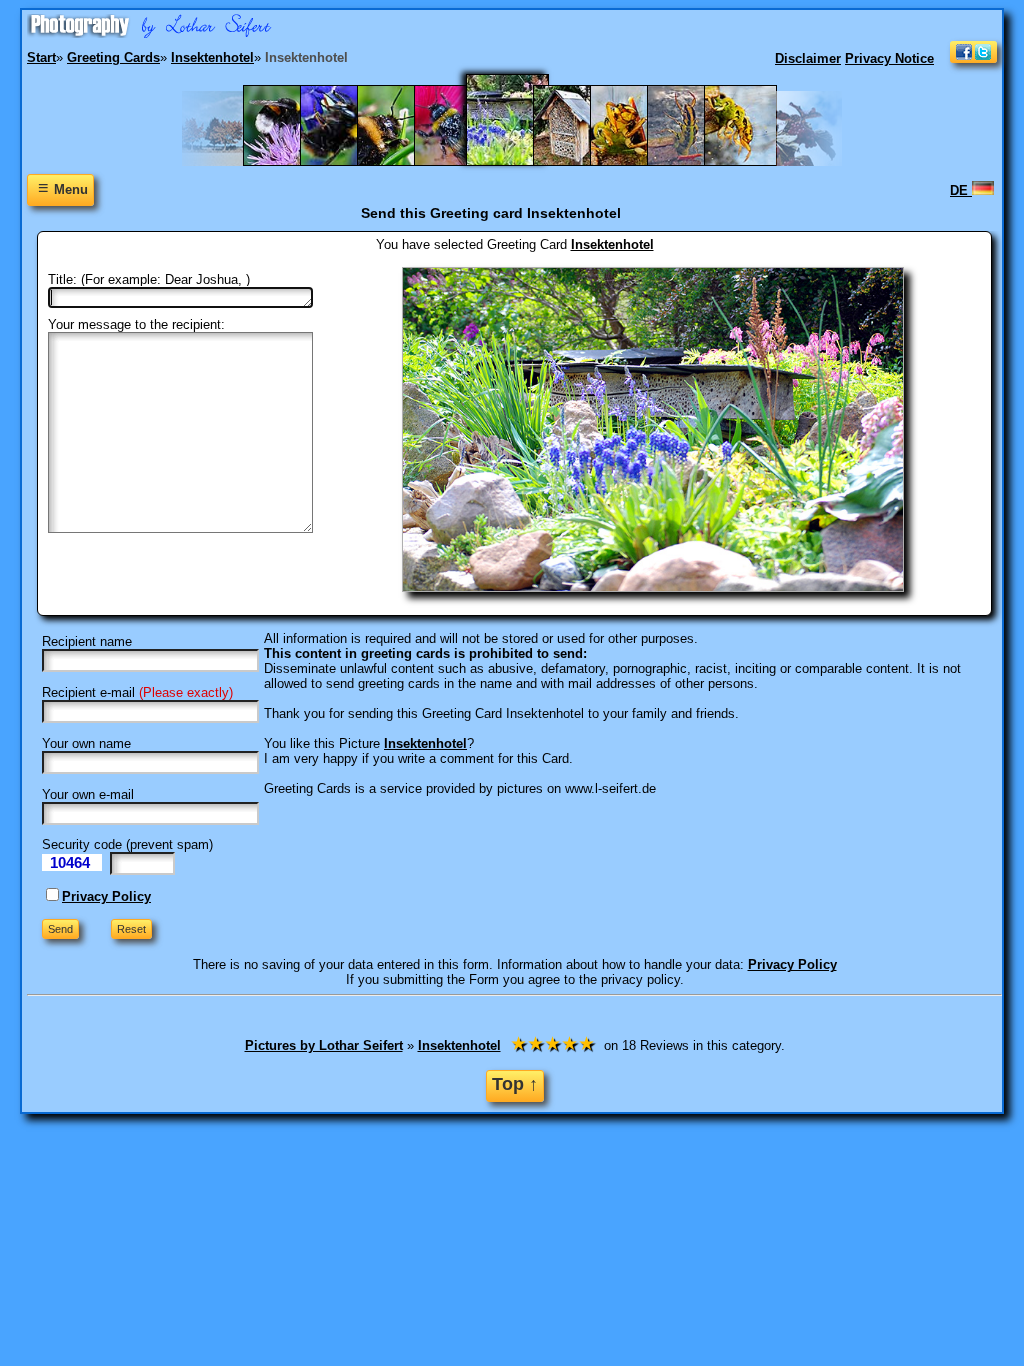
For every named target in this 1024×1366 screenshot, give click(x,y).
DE (961, 190)
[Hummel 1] (289, 161)
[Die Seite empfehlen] (973, 58)
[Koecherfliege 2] (636, 161)
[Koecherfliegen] (750, 161)
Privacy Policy (106, 896)
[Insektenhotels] (579, 161)
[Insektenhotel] (520, 161)
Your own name (86, 743)
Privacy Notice (889, 58)
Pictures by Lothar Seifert (324, 1045)
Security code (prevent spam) (127, 844)
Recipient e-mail (88, 692)
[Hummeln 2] (403, 161)
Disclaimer (808, 58)
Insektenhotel (612, 244)
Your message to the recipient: (136, 324)
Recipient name (87, 641)
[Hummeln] (460, 161)
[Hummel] (346, 161)
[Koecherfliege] (693, 161)
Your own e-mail (88, 794)
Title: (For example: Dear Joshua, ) (149, 279)
